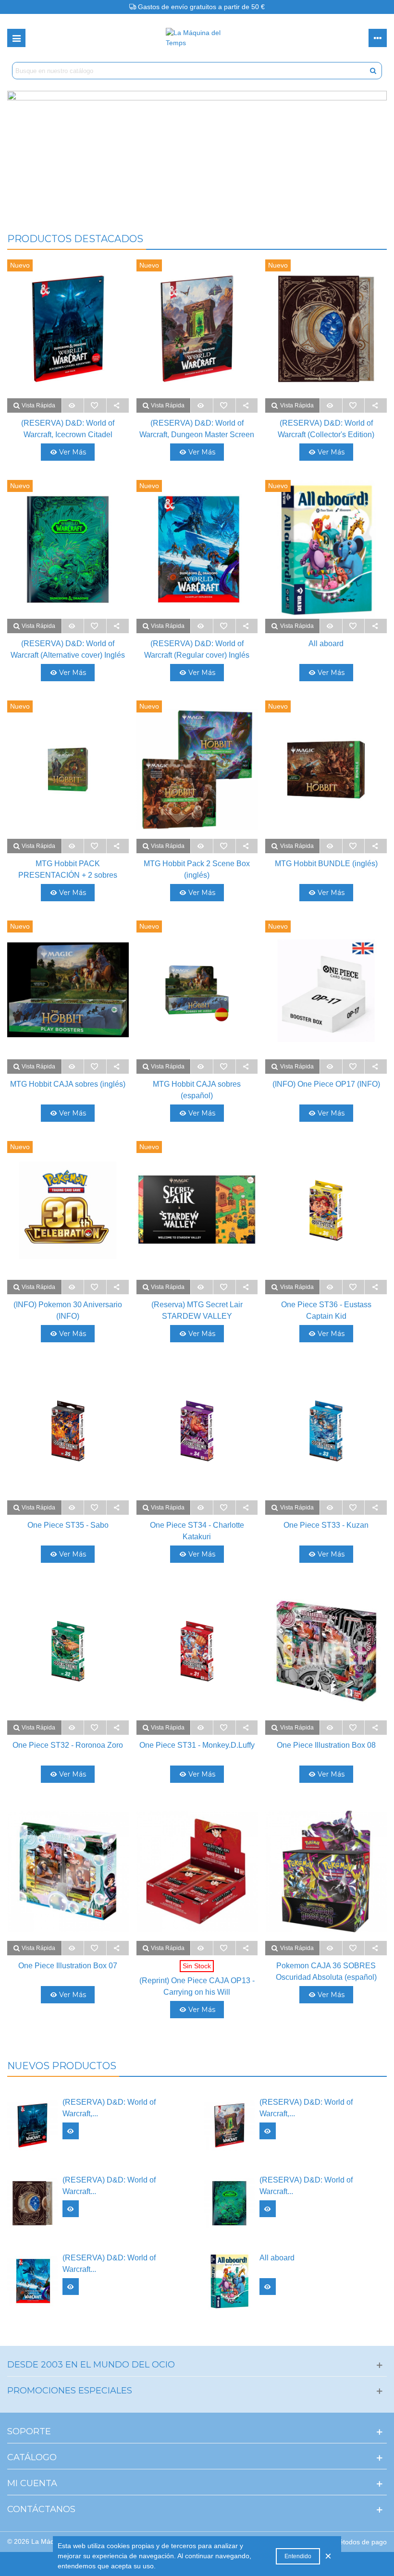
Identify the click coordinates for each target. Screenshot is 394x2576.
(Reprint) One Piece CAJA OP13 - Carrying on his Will (197, 1986)
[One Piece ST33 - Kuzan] (326, 1431)
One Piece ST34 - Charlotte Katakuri (197, 1531)
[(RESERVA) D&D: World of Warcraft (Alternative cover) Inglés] (229, 2203)
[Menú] (16, 38)
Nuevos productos (62, 2066)
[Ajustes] (378, 38)
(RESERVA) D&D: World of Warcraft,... (109, 2108)
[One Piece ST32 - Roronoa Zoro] (68, 1651)
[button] (197, 200)
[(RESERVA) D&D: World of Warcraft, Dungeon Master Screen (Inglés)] (229, 2125)
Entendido (298, 2556)
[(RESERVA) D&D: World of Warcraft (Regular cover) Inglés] (32, 2281)
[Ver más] (73, 405)
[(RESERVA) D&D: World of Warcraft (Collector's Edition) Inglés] (32, 2203)
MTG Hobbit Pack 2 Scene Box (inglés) (197, 869)
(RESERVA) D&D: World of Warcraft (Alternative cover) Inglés (68, 649)
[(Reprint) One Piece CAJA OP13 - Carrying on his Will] (197, 1871)
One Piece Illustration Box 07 (68, 1966)
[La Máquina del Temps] (197, 38)
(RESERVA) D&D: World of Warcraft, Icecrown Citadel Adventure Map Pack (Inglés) (68, 435)
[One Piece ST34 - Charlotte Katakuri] (197, 1431)
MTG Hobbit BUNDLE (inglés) (326, 864)
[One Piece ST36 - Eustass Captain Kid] (326, 1210)
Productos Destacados (75, 239)
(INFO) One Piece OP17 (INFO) (326, 1084)
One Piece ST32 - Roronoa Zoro (68, 1745)
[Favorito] (95, 405)
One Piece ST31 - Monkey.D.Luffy (197, 1745)
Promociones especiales (70, 2391)
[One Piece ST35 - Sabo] (68, 1431)
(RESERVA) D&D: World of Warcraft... (109, 2186)
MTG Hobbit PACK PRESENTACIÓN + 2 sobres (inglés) (68, 875)
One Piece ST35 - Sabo (68, 1525)
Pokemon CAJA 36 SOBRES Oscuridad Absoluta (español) (326, 1971)
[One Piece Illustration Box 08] (326, 1651)
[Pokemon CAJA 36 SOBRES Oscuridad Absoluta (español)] (326, 1871)
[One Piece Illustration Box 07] (68, 1871)
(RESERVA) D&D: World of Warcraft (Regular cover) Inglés (197, 649)
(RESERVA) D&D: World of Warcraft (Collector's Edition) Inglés (326, 435)
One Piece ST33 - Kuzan (326, 1525)
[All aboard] (229, 2281)
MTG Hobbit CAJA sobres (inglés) (68, 1084)
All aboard (326, 644)
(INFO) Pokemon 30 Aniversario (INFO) (68, 1310)
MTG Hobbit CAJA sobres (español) (197, 1090)
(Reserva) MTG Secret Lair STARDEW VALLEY (197, 1310)
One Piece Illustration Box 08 (326, 1745)
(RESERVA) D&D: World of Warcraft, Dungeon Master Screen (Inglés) (197, 435)
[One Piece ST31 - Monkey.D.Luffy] (197, 1651)
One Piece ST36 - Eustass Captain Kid (326, 1310)
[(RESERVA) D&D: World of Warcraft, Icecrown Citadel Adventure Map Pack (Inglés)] (32, 2125)
